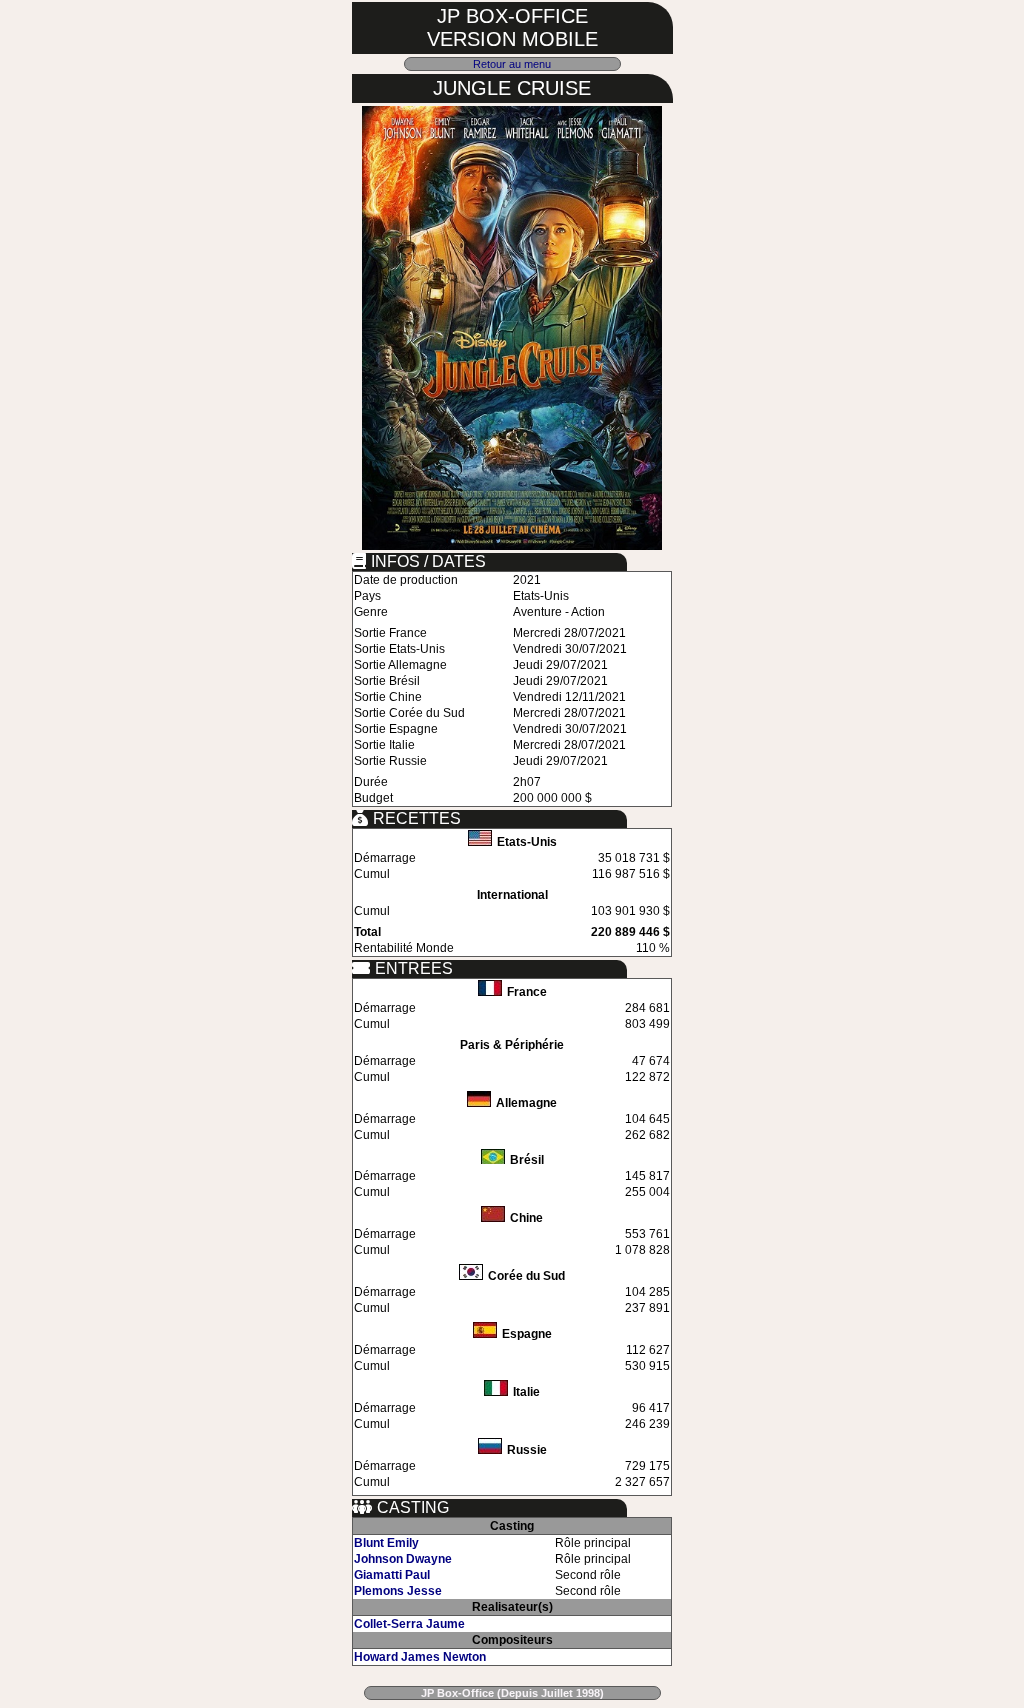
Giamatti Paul (392, 1575)
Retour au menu (512, 64)
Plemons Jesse (398, 1591)
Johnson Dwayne (403, 1559)
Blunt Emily (386, 1543)
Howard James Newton (420, 1657)
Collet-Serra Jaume (409, 1624)
